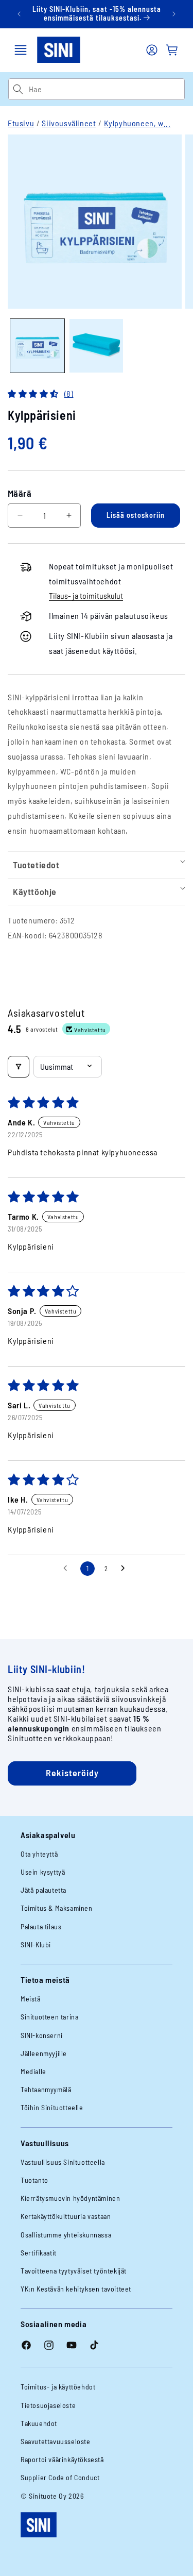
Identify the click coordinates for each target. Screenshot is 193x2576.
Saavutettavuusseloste (56, 2441)
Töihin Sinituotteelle (52, 2107)
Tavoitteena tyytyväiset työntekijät (74, 2271)
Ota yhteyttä (39, 1854)
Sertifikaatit (39, 2253)
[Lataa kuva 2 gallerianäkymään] (97, 346)
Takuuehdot (39, 2423)
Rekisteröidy (72, 1773)
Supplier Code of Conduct (60, 2477)
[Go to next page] (126, 1569)
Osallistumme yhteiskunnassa (66, 2235)
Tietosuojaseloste (48, 2405)
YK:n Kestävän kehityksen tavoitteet (76, 2289)
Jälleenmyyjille (44, 2053)
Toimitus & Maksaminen (57, 1908)
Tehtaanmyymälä (46, 2089)
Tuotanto (34, 2180)
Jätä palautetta (43, 1890)
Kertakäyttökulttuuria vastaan (66, 2216)
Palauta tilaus (41, 1926)
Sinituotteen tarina (49, 2017)
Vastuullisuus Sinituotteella (63, 2162)
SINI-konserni (42, 2035)
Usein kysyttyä (43, 1872)
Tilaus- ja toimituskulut (86, 595)
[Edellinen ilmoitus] (19, 14)
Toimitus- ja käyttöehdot (58, 2387)
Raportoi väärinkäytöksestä (62, 2459)
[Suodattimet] (19, 1067)
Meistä (31, 1999)
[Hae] (18, 89)
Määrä (20, 493)
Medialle (33, 2071)
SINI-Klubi (36, 1944)
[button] (21, 50)
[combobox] (107, 89)
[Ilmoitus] (174, 14)
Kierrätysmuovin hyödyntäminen (70, 2198)
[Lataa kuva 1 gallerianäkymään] (37, 346)
